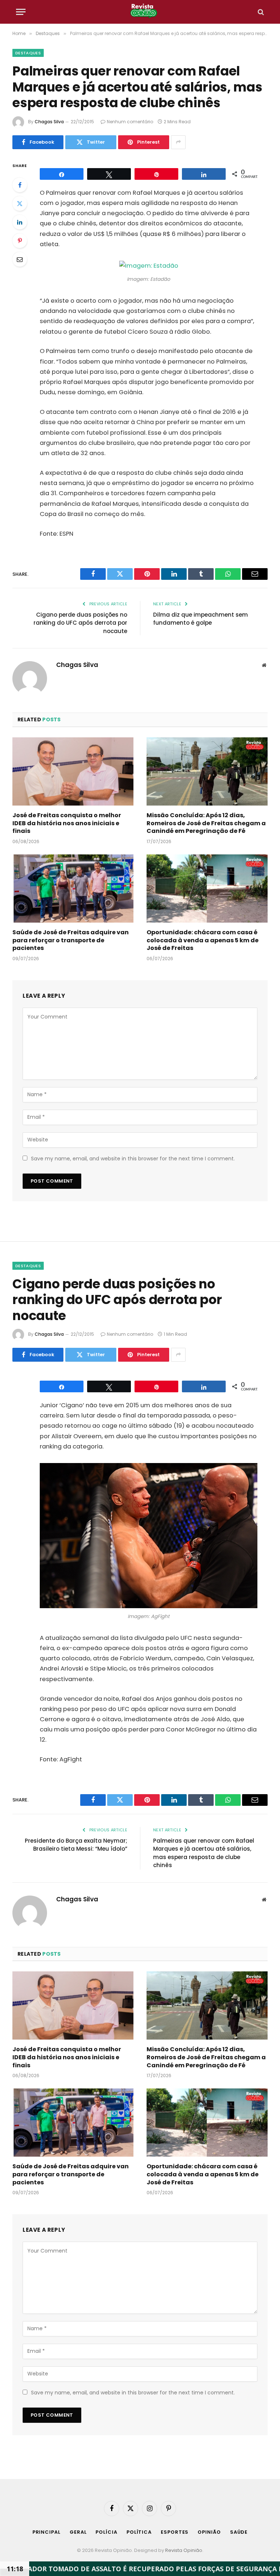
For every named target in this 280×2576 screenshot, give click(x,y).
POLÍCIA (106, 2532)
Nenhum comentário (130, 122)
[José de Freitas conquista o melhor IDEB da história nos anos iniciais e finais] (73, 771)
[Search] (260, 12)
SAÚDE (239, 2532)
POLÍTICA (139, 2532)
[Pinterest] (20, 241)
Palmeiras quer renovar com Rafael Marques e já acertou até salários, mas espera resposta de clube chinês (204, 1853)
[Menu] (21, 12)
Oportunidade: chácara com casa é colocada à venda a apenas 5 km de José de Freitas (203, 940)
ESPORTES (175, 2532)
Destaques (28, 53)
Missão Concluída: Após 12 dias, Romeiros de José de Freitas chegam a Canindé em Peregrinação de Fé (206, 823)
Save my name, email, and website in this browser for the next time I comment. (133, 1159)
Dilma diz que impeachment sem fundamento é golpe (201, 619)
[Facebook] (20, 185)
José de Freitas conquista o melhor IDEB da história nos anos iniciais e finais (67, 823)
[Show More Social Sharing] (178, 142)
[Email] (20, 259)
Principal (46, 2532)
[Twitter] (20, 203)
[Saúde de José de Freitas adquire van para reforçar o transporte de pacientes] (73, 889)
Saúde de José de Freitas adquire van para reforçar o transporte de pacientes (71, 940)
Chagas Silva (49, 122)
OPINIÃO (209, 2532)
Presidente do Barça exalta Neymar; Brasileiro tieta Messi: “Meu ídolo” (76, 1845)
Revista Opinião (184, 2550)
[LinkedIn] (20, 222)
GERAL (78, 2532)
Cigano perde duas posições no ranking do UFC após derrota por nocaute (80, 623)
